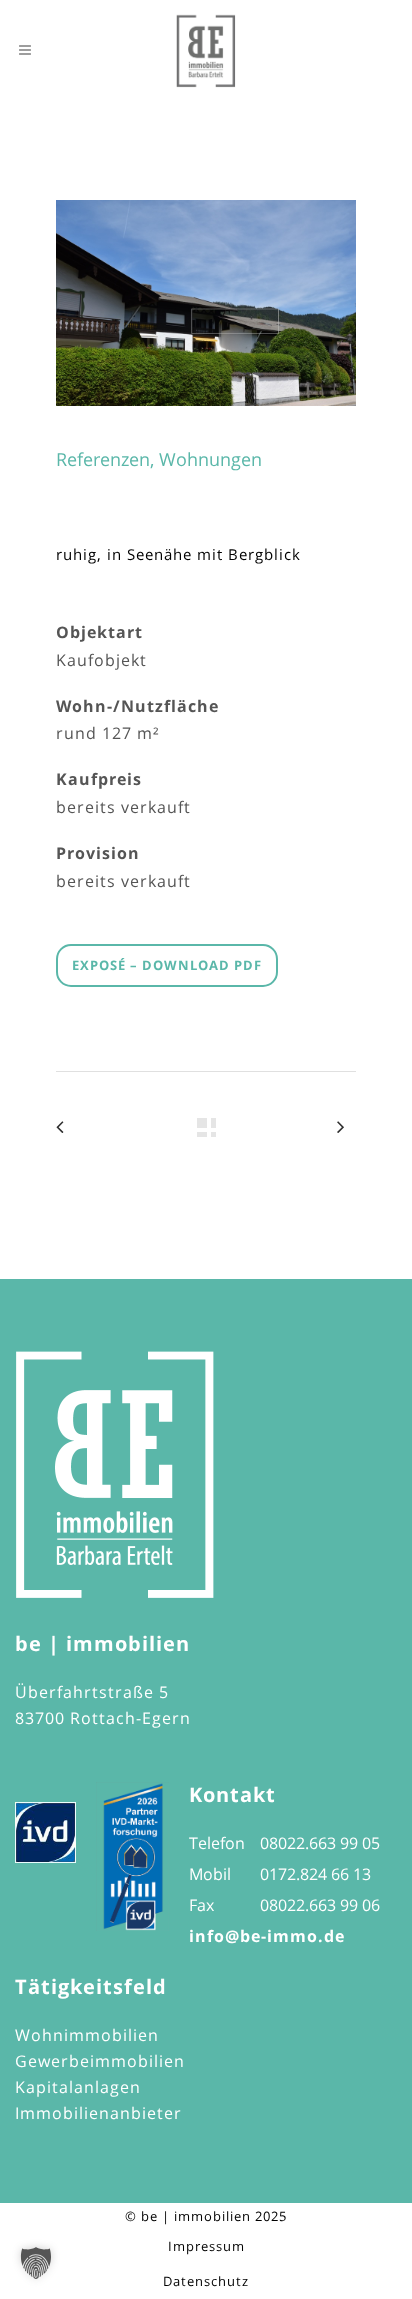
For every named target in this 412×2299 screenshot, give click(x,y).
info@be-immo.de (267, 1936)
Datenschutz (206, 2281)
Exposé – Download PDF (167, 965)
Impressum (206, 2246)
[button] (36, 2263)
